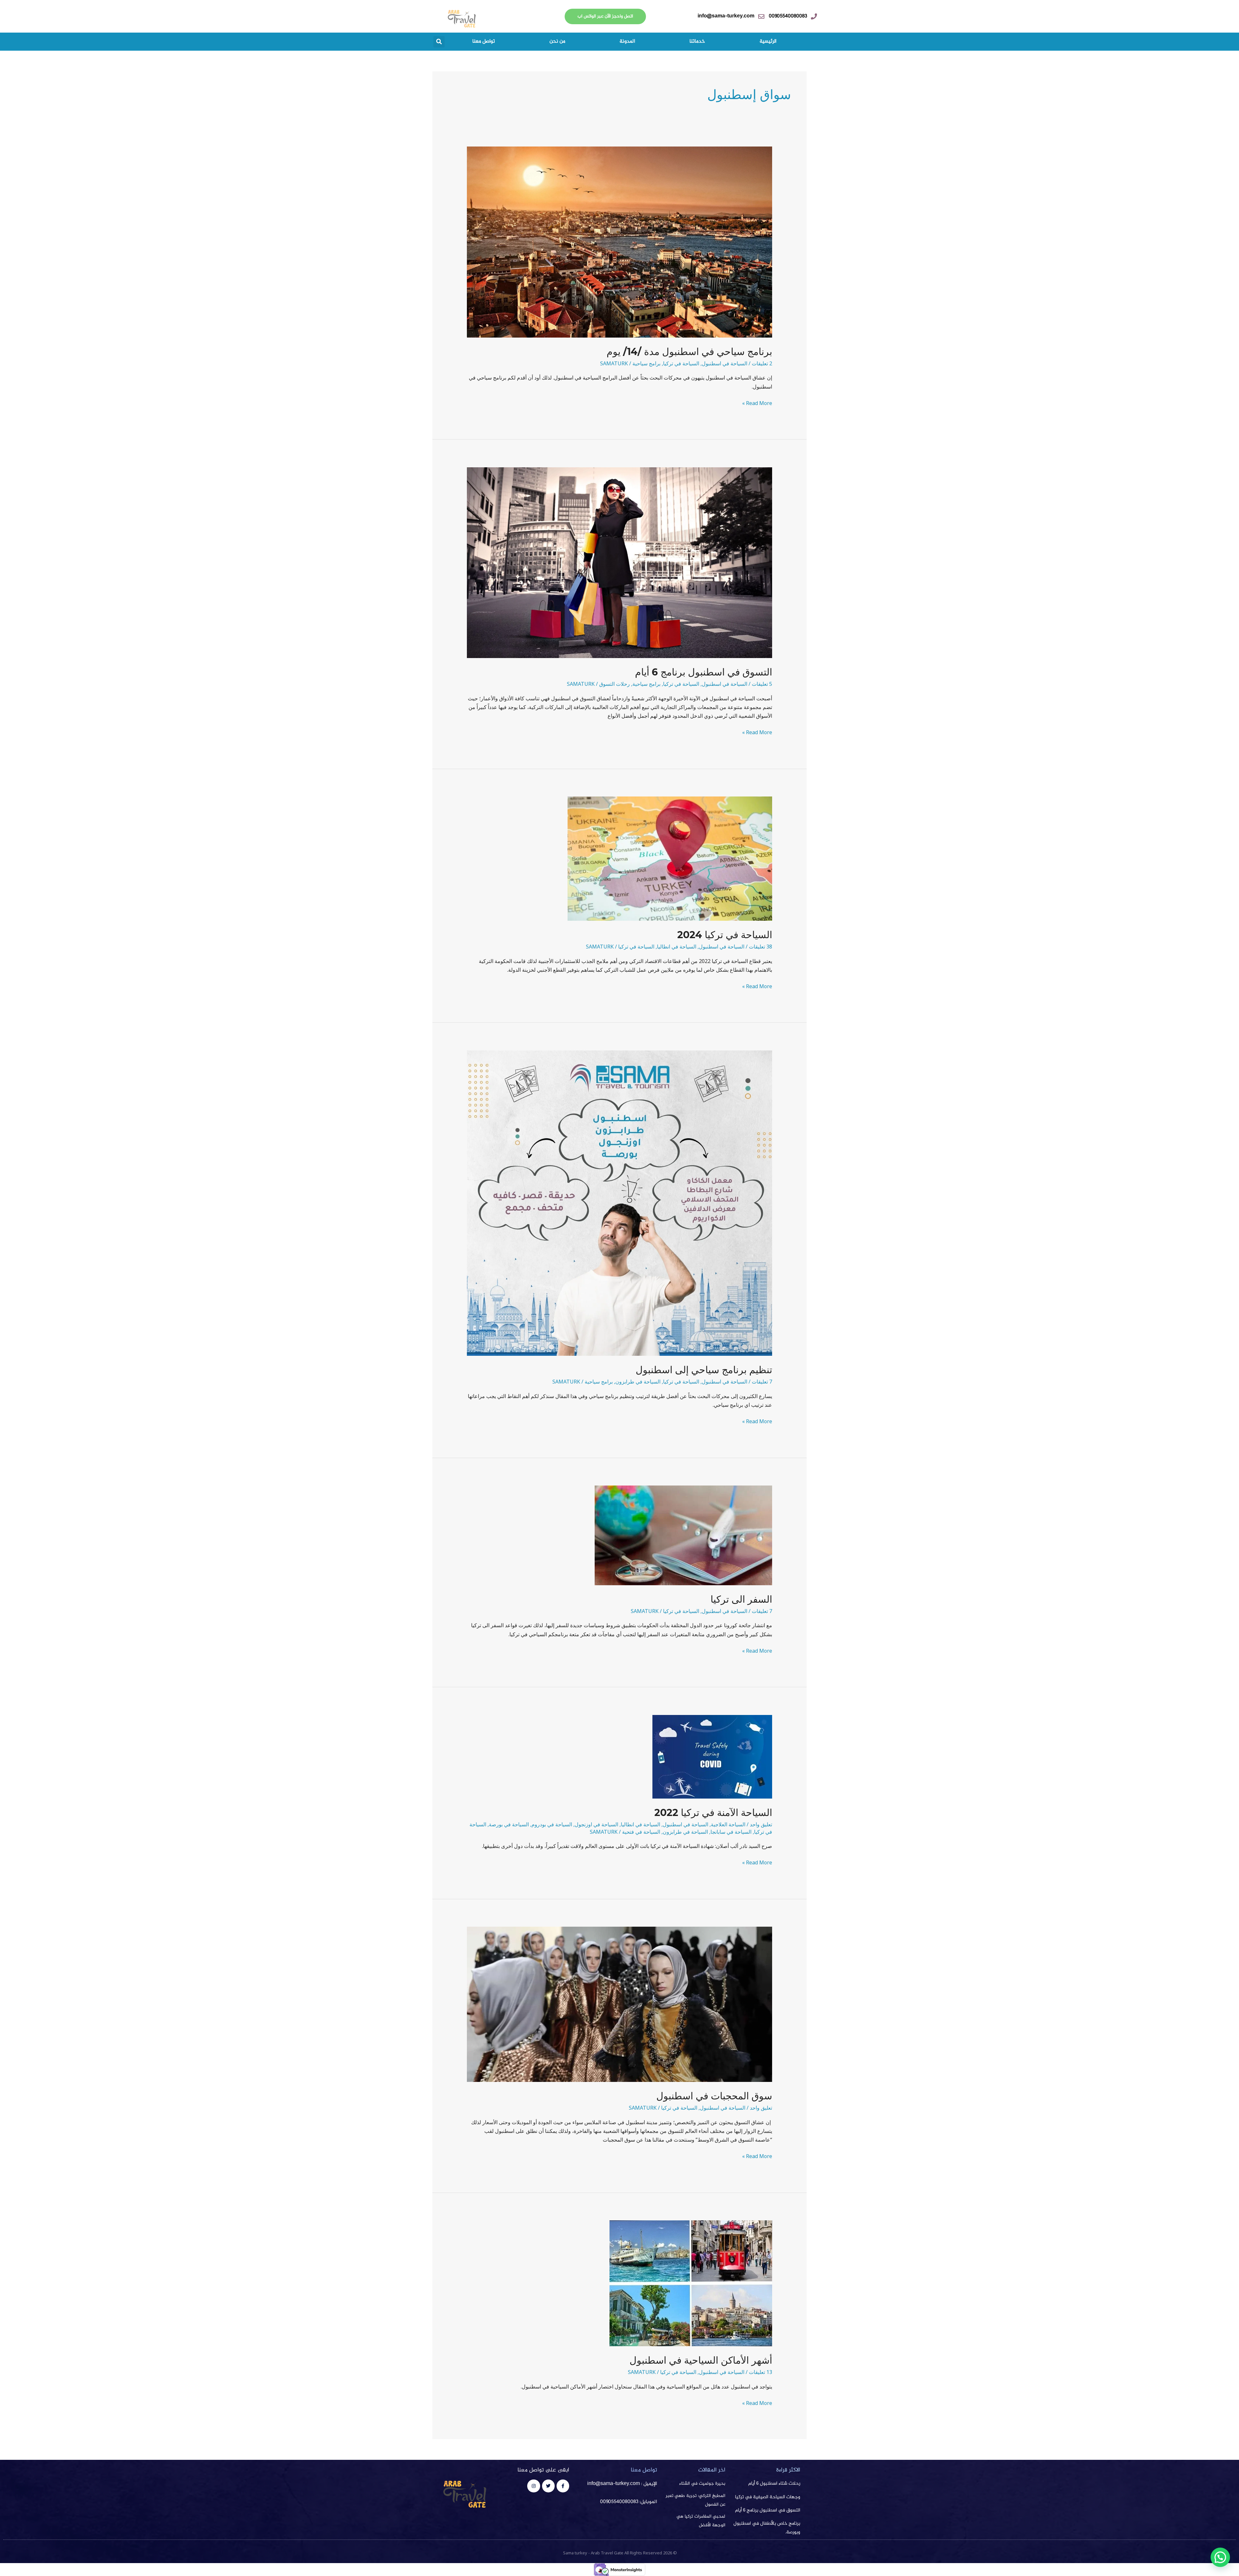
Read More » (757, 403)
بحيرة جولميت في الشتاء (702, 2484)
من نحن (557, 41)
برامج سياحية (646, 363)
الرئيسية (768, 41)
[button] (439, 42)
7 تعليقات (762, 1382)
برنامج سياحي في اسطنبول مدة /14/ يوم (689, 352)
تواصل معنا (484, 41)
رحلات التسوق (614, 684)
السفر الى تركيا (741, 1599)
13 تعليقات (761, 2372)
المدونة (627, 41)
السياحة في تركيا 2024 (725, 935)
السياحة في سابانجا (731, 1832)
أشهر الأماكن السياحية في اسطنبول (701, 2360)
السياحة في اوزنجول (596, 1824)
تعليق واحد (761, 1824)
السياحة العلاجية (728, 1824)
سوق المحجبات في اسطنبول (714, 2096)
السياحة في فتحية (641, 1832)
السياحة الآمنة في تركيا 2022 (713, 1813)
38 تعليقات (761, 947)
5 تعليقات (762, 684)
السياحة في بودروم (552, 1824)
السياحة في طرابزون (638, 1382)
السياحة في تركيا (681, 363)
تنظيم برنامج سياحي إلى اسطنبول (704, 1370)
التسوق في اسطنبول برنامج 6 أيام (704, 672)
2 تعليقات (762, 363)
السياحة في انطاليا (677, 947)
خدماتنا (697, 41)
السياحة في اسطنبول (725, 363)
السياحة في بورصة (509, 1824)
